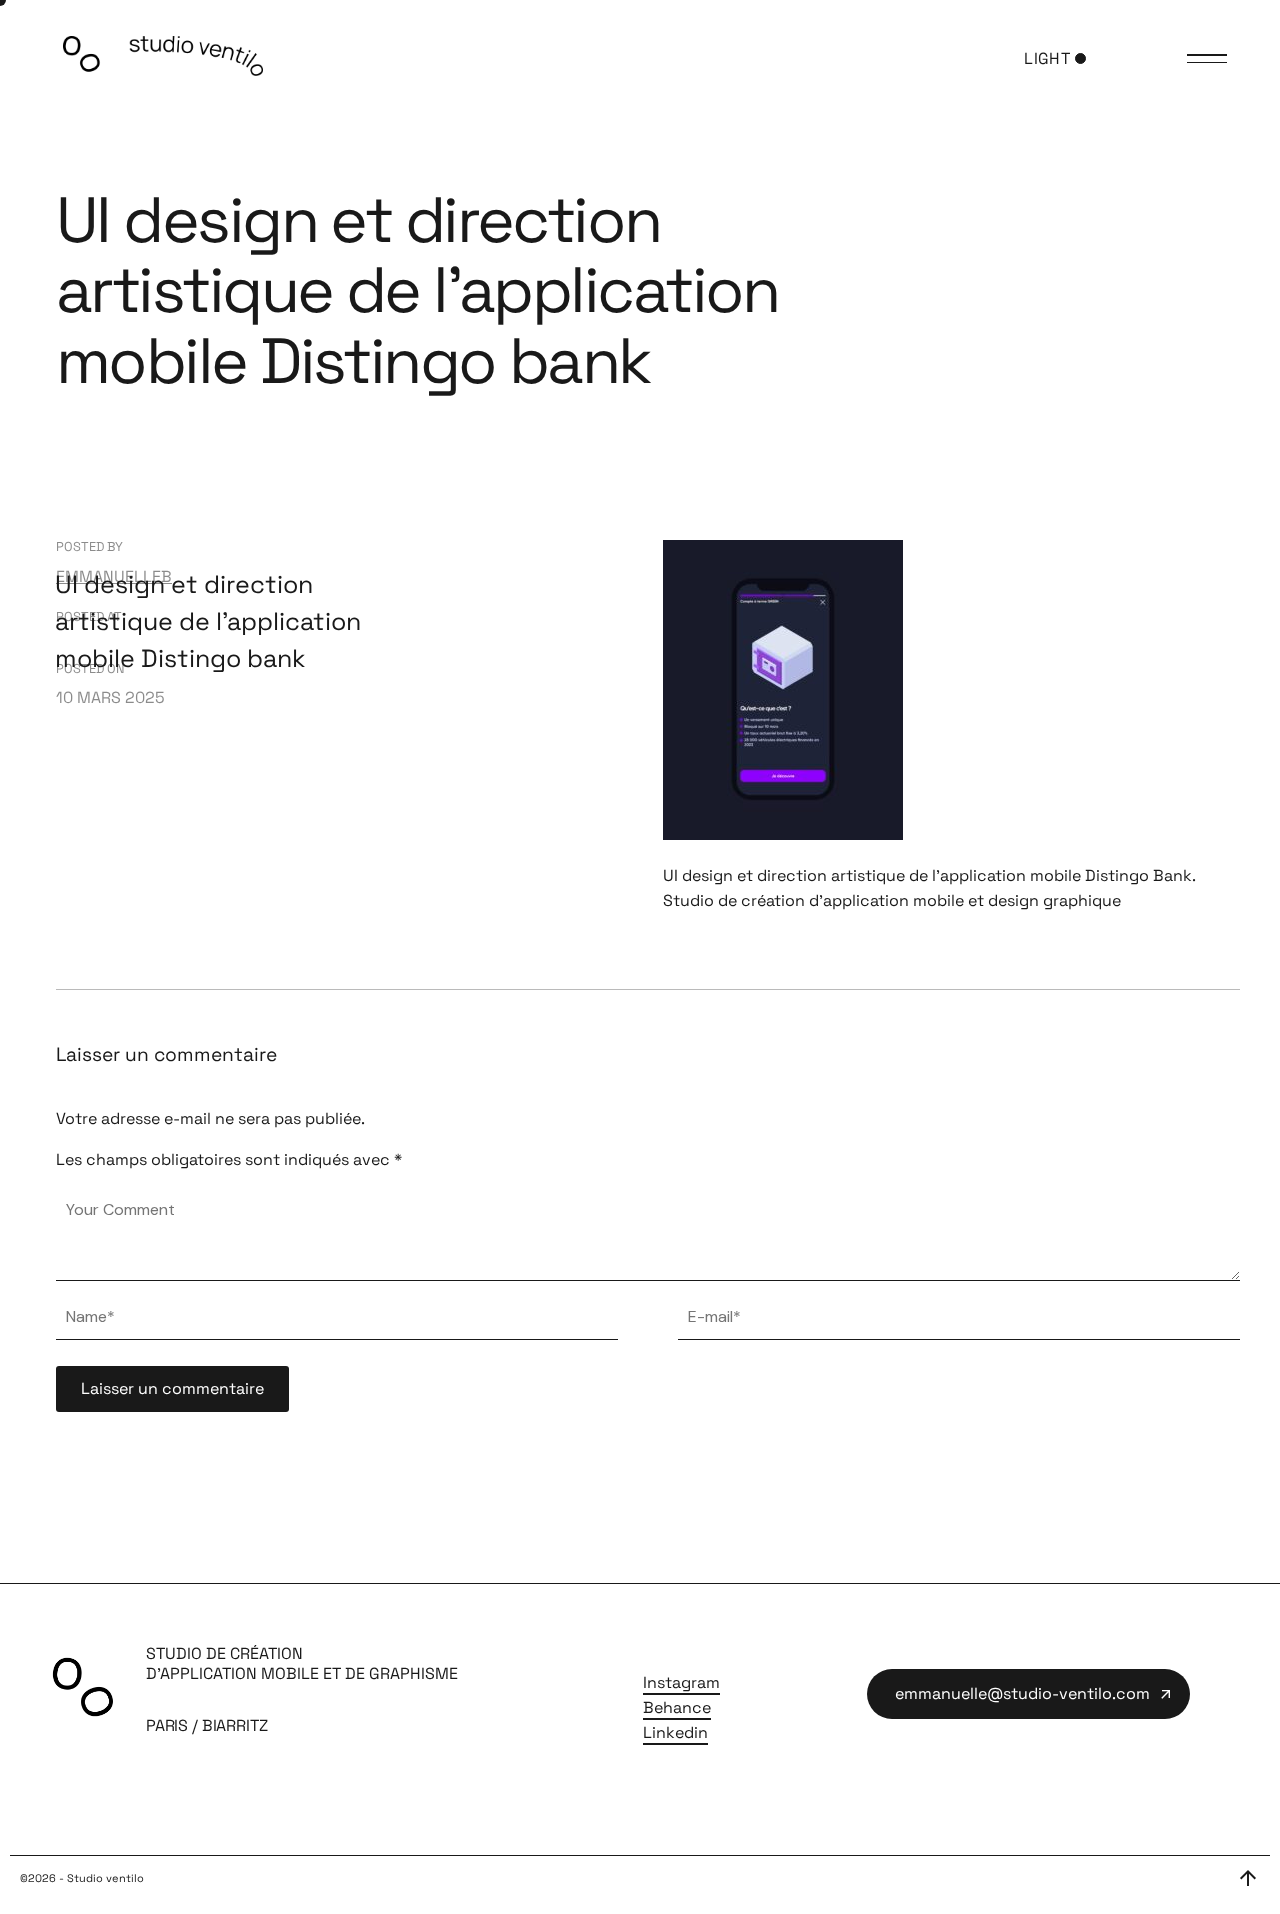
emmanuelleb (114, 576)
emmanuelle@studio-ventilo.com (1022, 1693)
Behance (677, 1707)
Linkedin (675, 1732)
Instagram (681, 1682)
